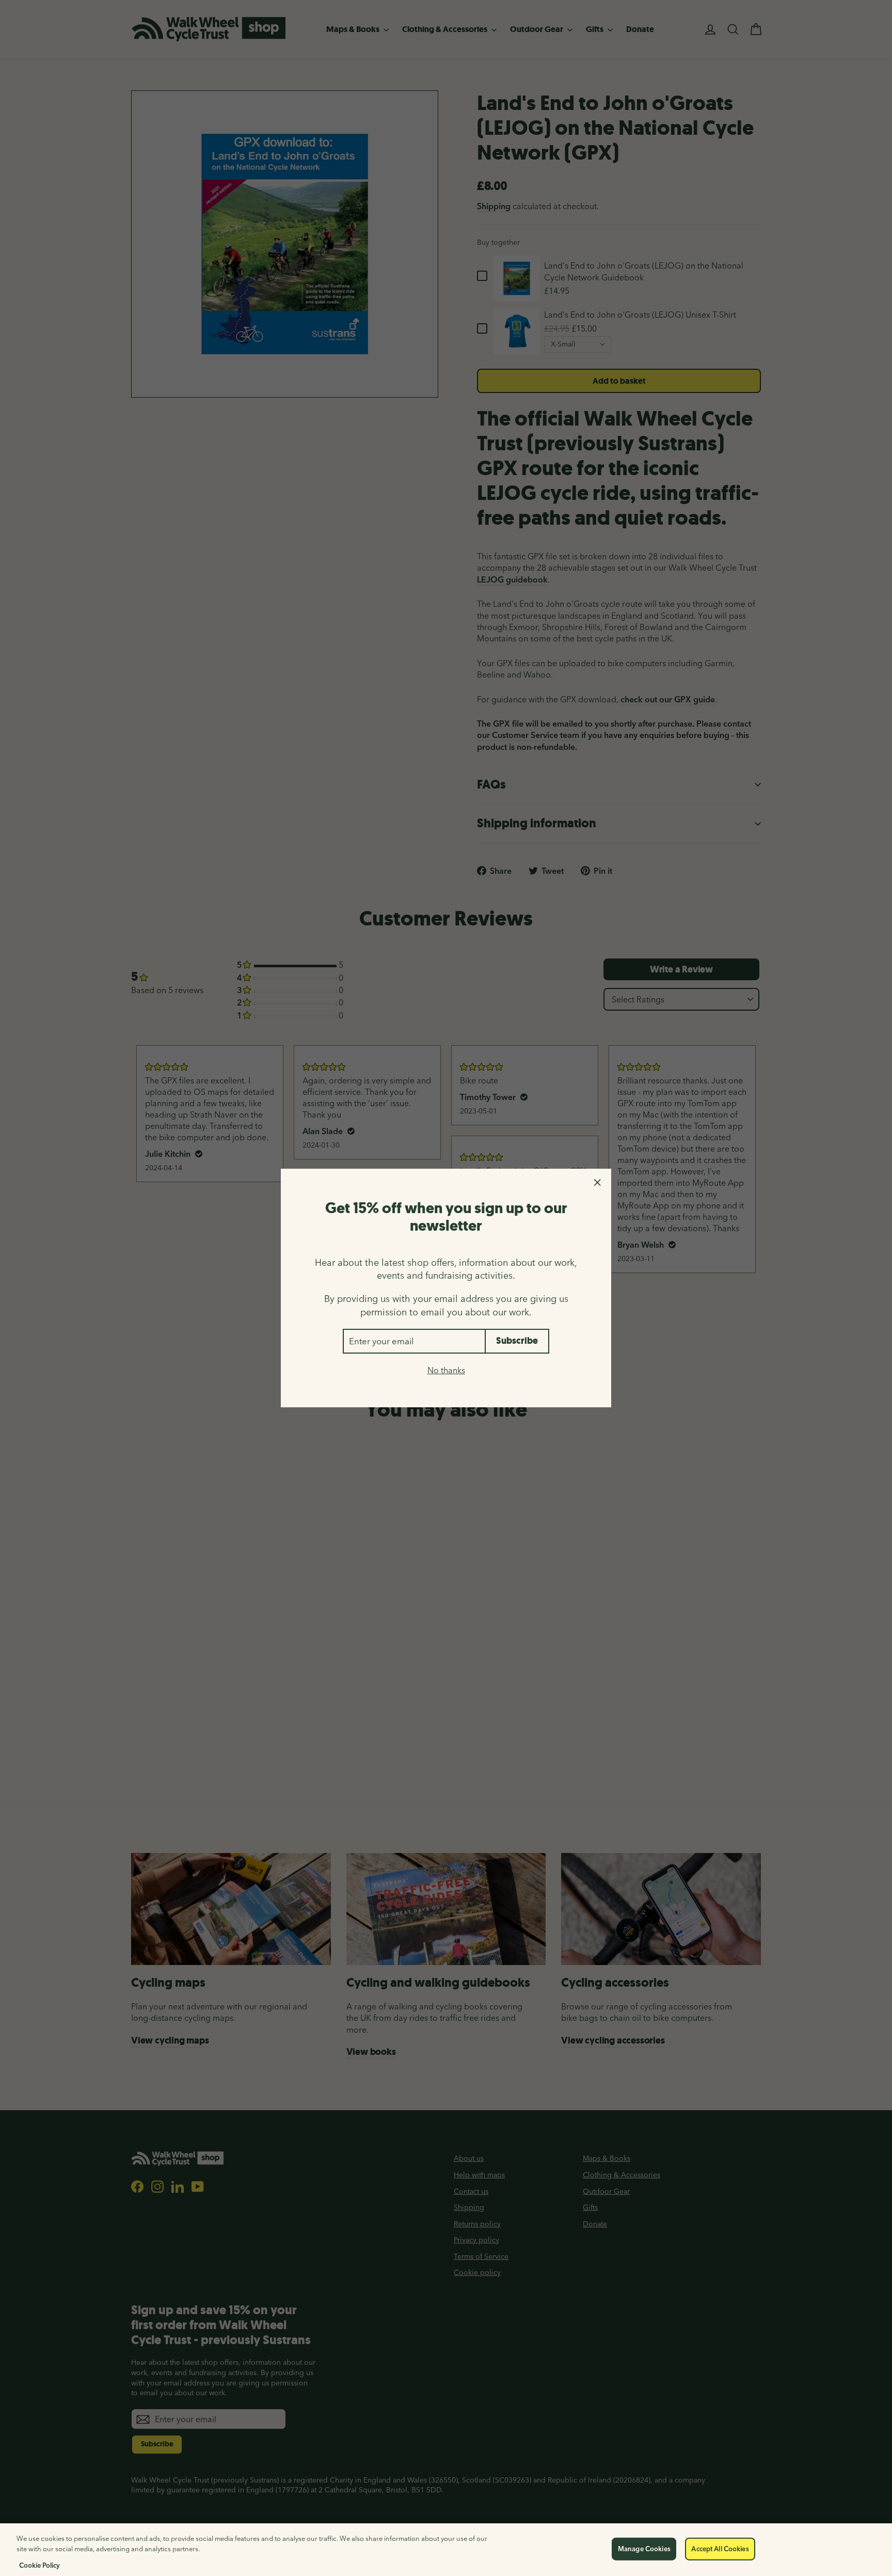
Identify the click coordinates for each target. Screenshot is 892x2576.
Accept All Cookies (720, 2549)
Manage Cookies (644, 2549)
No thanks (446, 1370)
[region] (446, 2550)
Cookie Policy (39, 2565)
